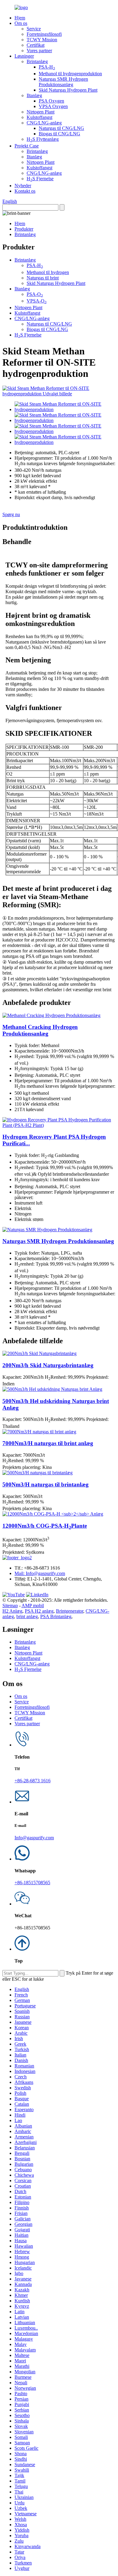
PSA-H (47, 67)
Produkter (24, 229)
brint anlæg (27, 1616)
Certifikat (36, 45)
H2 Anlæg (12, 1611)
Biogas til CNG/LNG (59, 134)
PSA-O (35, 294)
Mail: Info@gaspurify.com (40, 1573)
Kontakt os (25, 191)
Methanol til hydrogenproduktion (70, 74)
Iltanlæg (34, 95)
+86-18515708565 (32, 1883)
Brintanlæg (37, 61)
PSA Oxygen (51, 101)
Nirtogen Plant (41, 112)
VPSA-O (37, 301)
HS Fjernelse (40, 179)
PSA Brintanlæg (56, 1616)
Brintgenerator (70, 1611)
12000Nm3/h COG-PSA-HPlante (45, 1526)
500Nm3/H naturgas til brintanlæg (46, 1484)
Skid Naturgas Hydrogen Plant (68, 90)
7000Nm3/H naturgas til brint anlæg (48, 1443)
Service (34, 29)
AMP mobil (33, 1606)
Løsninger (24, 56)
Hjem (20, 18)
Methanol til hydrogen (48, 272)
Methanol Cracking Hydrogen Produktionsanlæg (40, 1030)
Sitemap (10, 1606)
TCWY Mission (42, 40)
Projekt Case (27, 146)
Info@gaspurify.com (34, 1838)
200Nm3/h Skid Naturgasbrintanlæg (48, 1365)
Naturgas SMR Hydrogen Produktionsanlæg (63, 82)
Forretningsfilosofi (44, 34)
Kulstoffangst (39, 117)
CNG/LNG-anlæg (44, 123)
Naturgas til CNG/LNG (61, 128)
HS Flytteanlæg (43, 139)
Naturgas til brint (43, 278)
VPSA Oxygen (53, 106)
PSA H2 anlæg (39, 1611)
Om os (21, 23)
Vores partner (39, 51)
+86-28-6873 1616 (33, 1781)
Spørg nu (11, 514)
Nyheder (23, 186)
